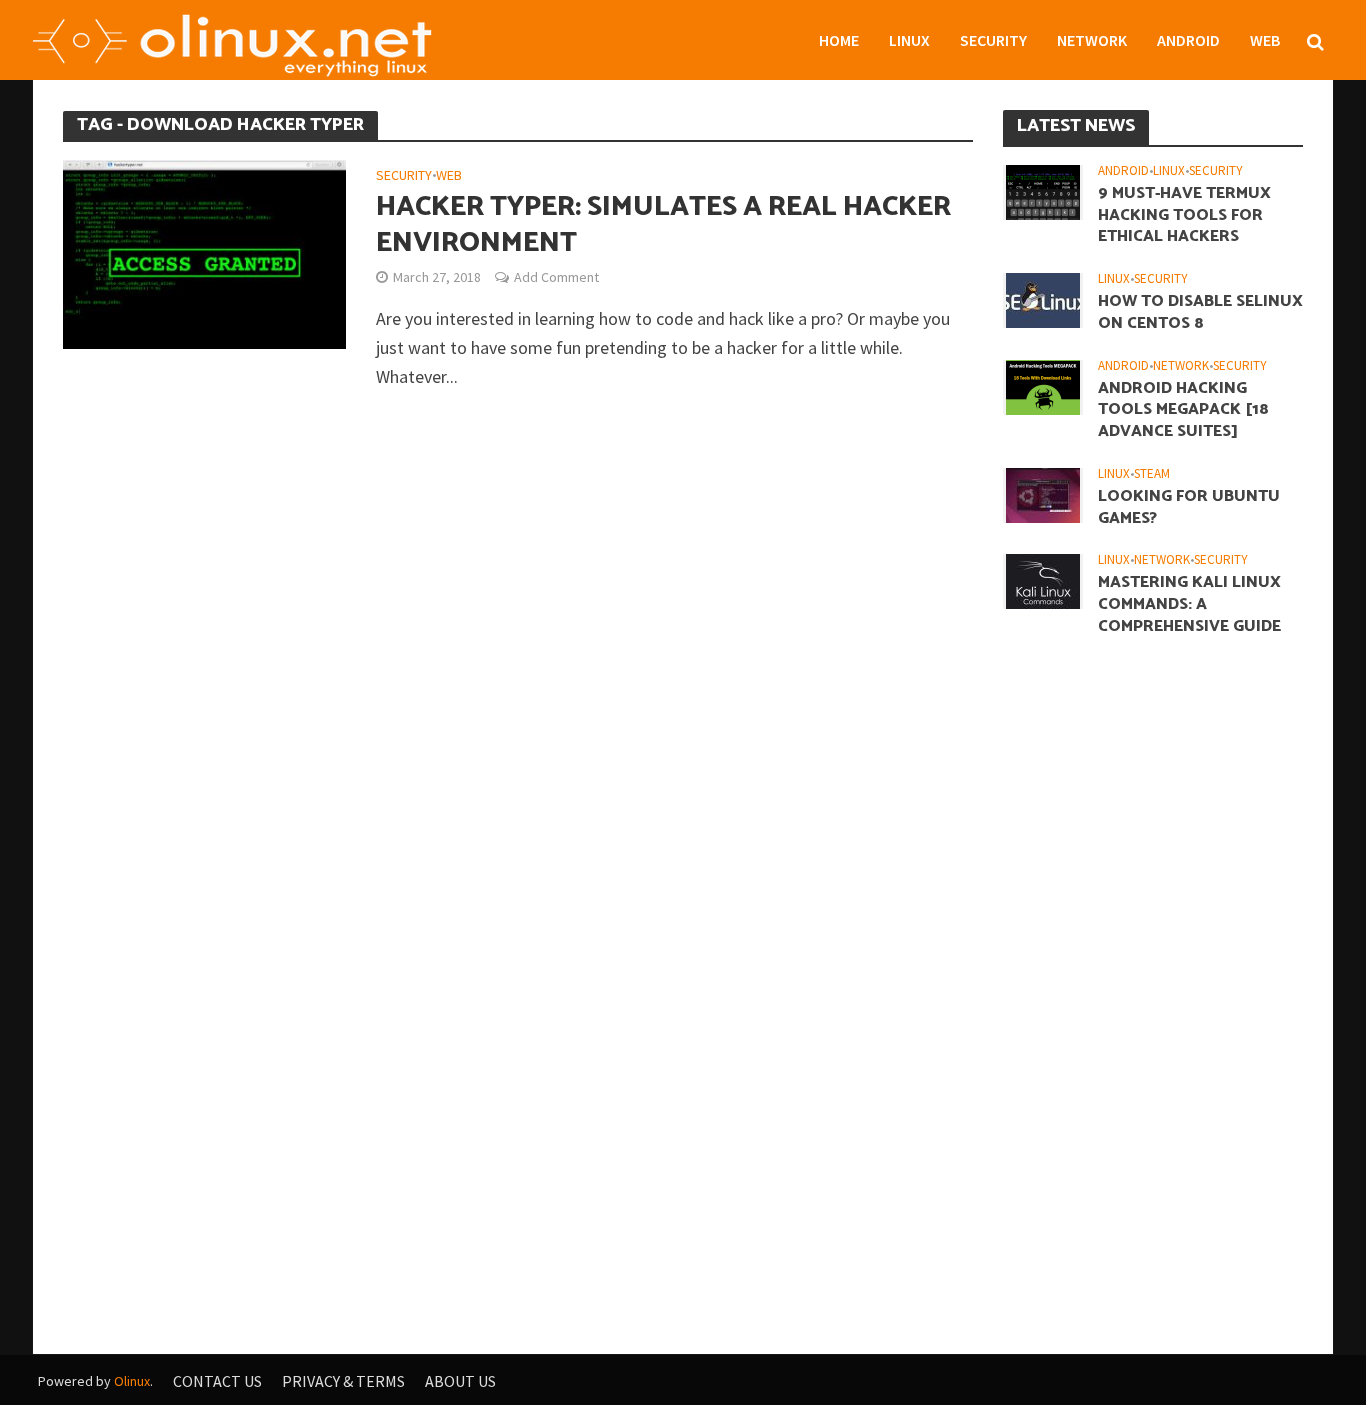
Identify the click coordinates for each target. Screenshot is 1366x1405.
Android (1188, 40)
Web (1265, 40)
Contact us (217, 1381)
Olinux (132, 1381)
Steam (1152, 474)
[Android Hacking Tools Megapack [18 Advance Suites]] (1043, 385)
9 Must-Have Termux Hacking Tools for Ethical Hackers (1184, 215)
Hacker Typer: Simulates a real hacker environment (663, 225)
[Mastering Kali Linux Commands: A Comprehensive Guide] (1043, 580)
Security (993, 40)
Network (1092, 40)
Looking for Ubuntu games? (1189, 508)
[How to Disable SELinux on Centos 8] (1043, 299)
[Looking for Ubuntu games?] (1043, 493)
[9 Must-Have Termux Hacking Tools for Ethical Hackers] (1043, 190)
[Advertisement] (1153, 978)
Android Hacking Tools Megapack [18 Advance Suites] (1183, 410)
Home (839, 40)
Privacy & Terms (343, 1381)
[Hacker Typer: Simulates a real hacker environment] (204, 252)
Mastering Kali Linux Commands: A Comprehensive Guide (1189, 604)
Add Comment (556, 277)
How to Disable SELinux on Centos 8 (1200, 313)
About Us (460, 1381)
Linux (909, 40)
